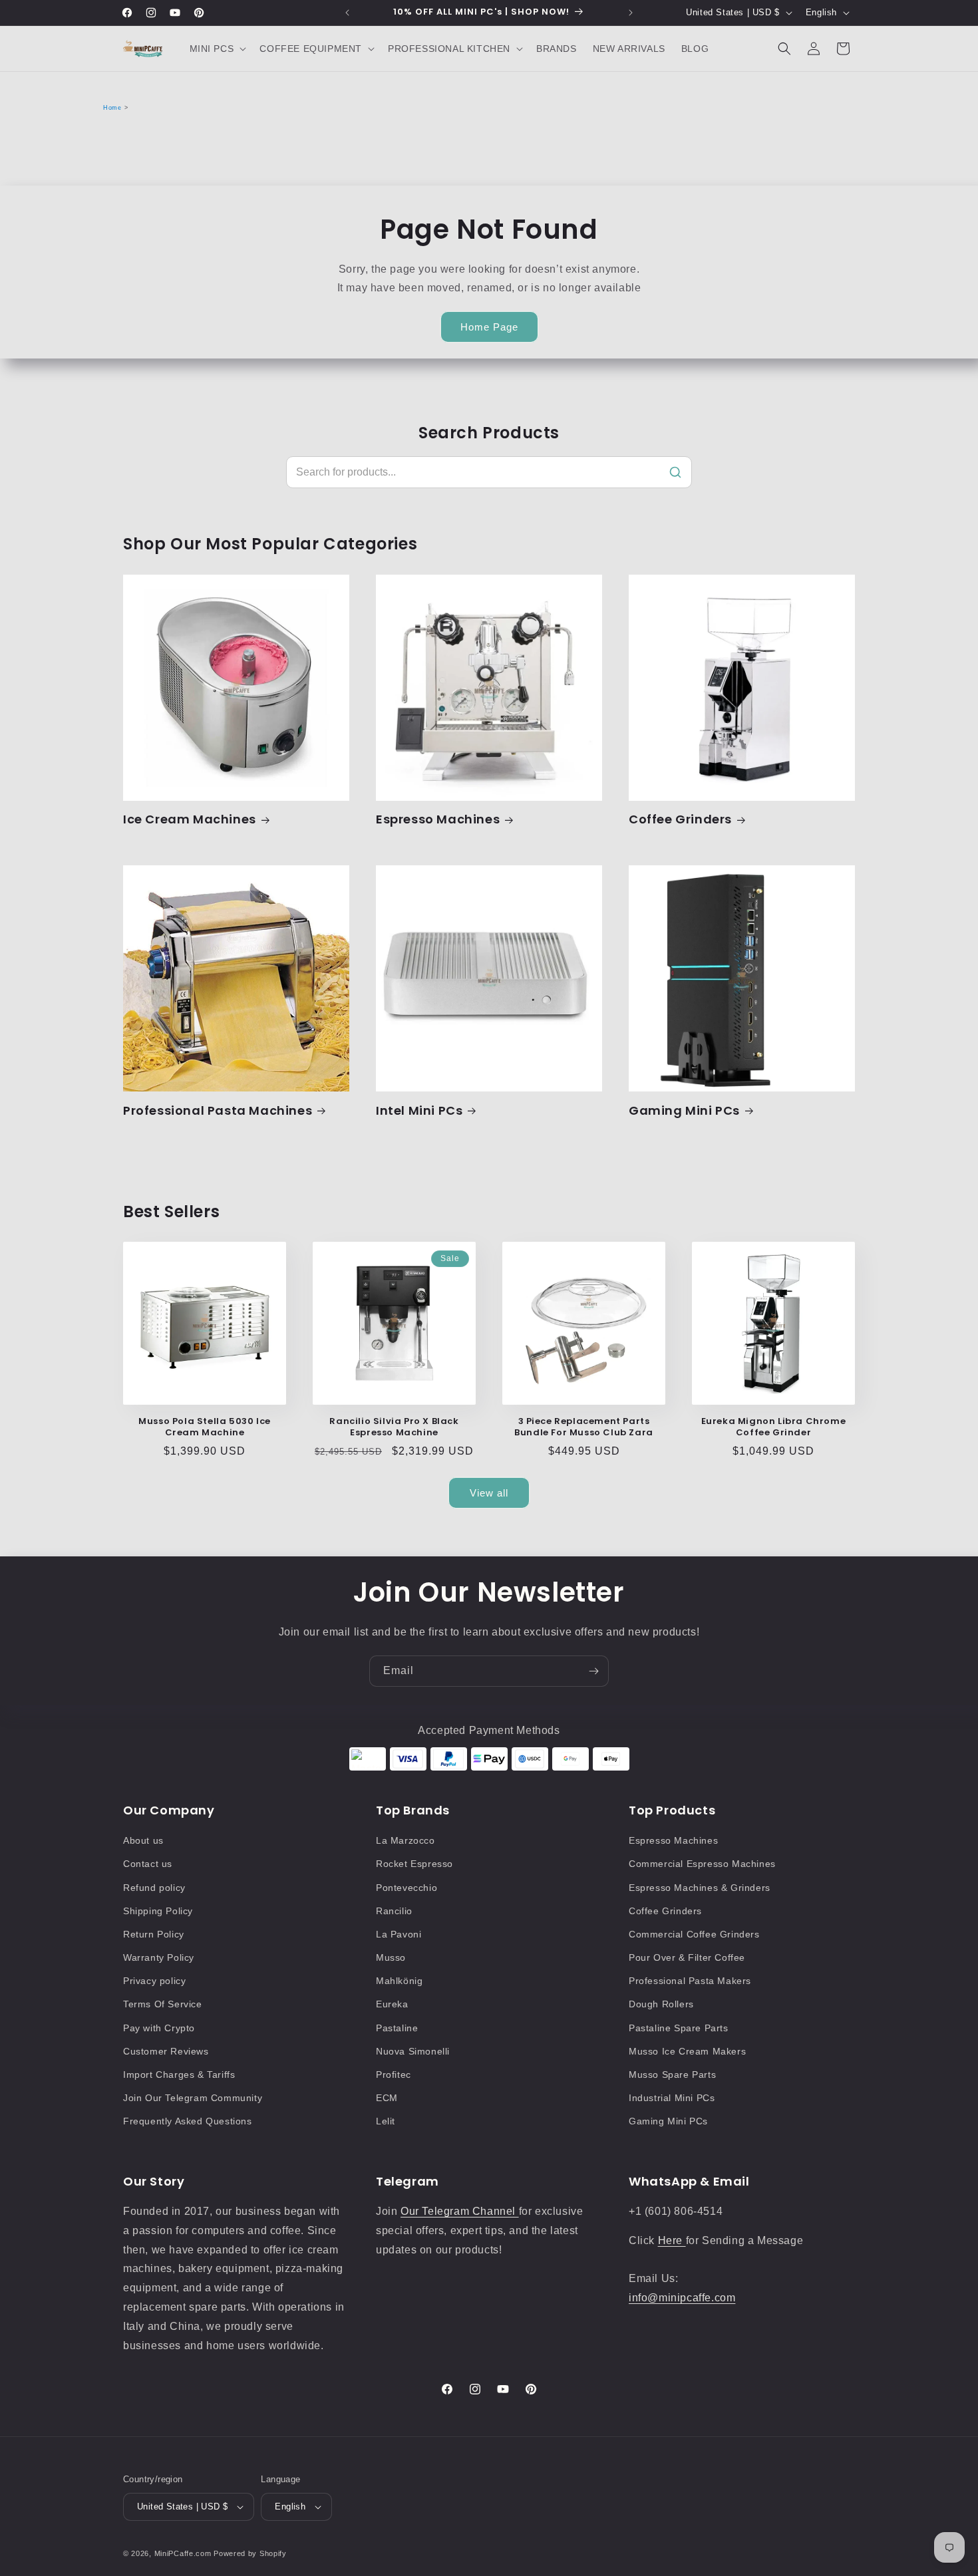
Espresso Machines (438, 819)
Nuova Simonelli (413, 2051)
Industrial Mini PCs (672, 2098)
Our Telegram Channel (460, 2211)
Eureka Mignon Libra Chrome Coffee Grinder (774, 1427)
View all (489, 1493)
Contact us (148, 1864)
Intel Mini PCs (419, 1110)
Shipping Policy (158, 1911)
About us (143, 1840)
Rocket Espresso (414, 1864)
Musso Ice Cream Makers (687, 2051)
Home (112, 108)
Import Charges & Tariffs (179, 2075)
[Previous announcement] (347, 13)
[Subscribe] (593, 1671)
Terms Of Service (163, 2004)
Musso (391, 1957)
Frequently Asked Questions (188, 2121)
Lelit (386, 2121)
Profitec (394, 2075)
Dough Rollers (661, 2004)
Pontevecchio (407, 1888)
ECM (387, 2098)
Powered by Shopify (250, 2553)
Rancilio (394, 1911)
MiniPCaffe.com (183, 2553)
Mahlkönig (399, 1981)
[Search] (675, 472)
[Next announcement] (631, 13)
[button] (217, 49)
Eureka (392, 2004)
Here (672, 2240)
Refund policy (154, 1888)
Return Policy (154, 1934)
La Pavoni (399, 1934)
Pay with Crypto (159, 2028)
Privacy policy (154, 1981)
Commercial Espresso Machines (702, 1864)
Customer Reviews (166, 2051)
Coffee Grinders (680, 819)
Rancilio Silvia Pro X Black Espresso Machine (394, 1427)
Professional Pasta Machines (218, 1110)
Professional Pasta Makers (690, 1981)
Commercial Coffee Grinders (694, 1934)
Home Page (489, 327)
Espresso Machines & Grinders (700, 1888)
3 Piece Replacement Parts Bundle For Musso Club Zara (584, 1427)
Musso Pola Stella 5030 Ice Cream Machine (205, 1427)
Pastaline (397, 2028)
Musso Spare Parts (672, 2075)
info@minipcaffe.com (682, 2298)
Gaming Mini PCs (684, 1110)
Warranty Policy (159, 1957)
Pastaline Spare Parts (679, 2028)
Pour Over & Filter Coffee (687, 1957)
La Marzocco (406, 1840)
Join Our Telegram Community (193, 2098)
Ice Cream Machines (190, 819)
